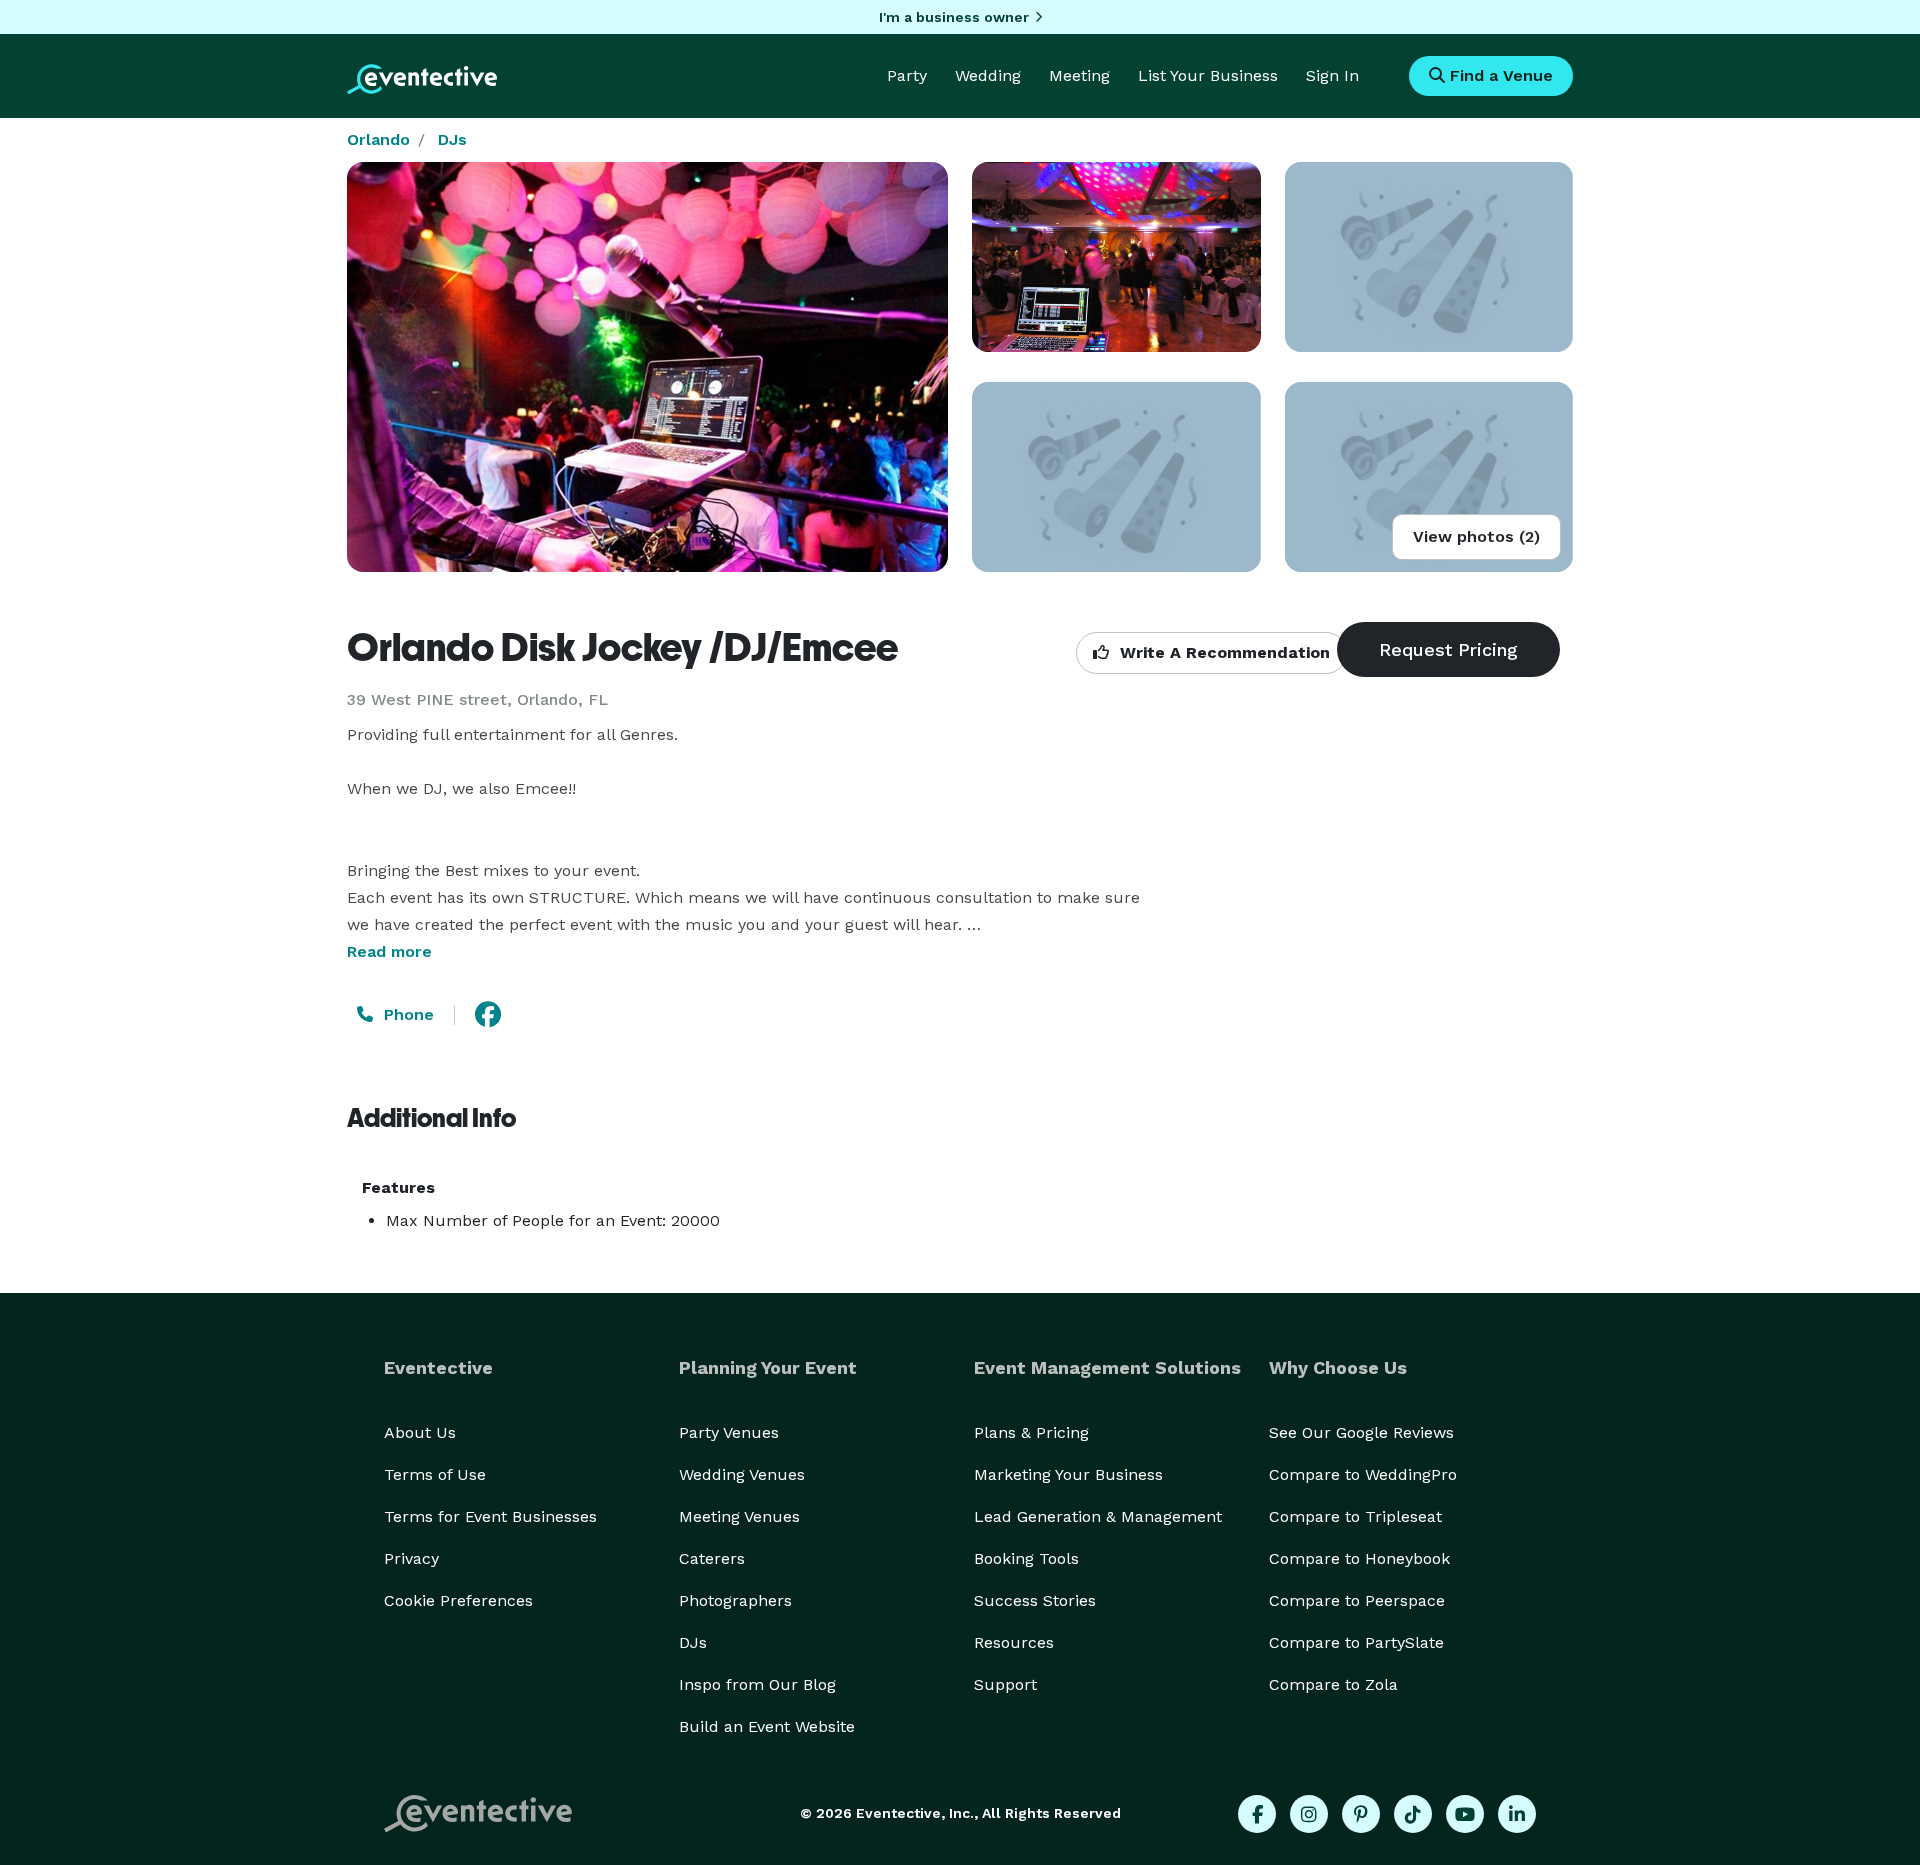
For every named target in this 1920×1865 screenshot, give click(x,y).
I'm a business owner (954, 17)
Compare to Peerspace (1357, 1600)
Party (907, 75)
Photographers (735, 1600)
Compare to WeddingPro (1363, 1474)
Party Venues (729, 1432)
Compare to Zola (1333, 1684)
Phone (406, 1014)
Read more (389, 951)
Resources (1014, 1642)
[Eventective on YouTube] (1465, 1814)
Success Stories (1035, 1600)
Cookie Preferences (458, 1600)
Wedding (988, 75)
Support (1005, 1684)
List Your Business (1208, 75)
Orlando (378, 139)
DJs (452, 139)
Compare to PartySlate (1356, 1642)
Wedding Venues (742, 1474)
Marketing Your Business (1068, 1474)
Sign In (1332, 75)
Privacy (411, 1558)
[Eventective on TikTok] (1413, 1814)
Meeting (1079, 75)
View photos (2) (1476, 536)
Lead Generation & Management (1098, 1516)
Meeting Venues (739, 1516)
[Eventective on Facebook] (1257, 1814)
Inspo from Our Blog (757, 1684)
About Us (420, 1432)
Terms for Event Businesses (490, 1516)
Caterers (712, 1558)
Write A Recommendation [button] (1222, 652)
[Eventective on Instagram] (1309, 1814)
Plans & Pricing (1031, 1432)
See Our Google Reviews (1361, 1432)
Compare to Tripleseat (1355, 1516)
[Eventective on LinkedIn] (1517, 1814)
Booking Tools (1026, 1558)
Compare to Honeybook (1359, 1558)
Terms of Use (435, 1474)
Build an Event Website (767, 1726)
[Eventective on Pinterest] (1361, 1814)
